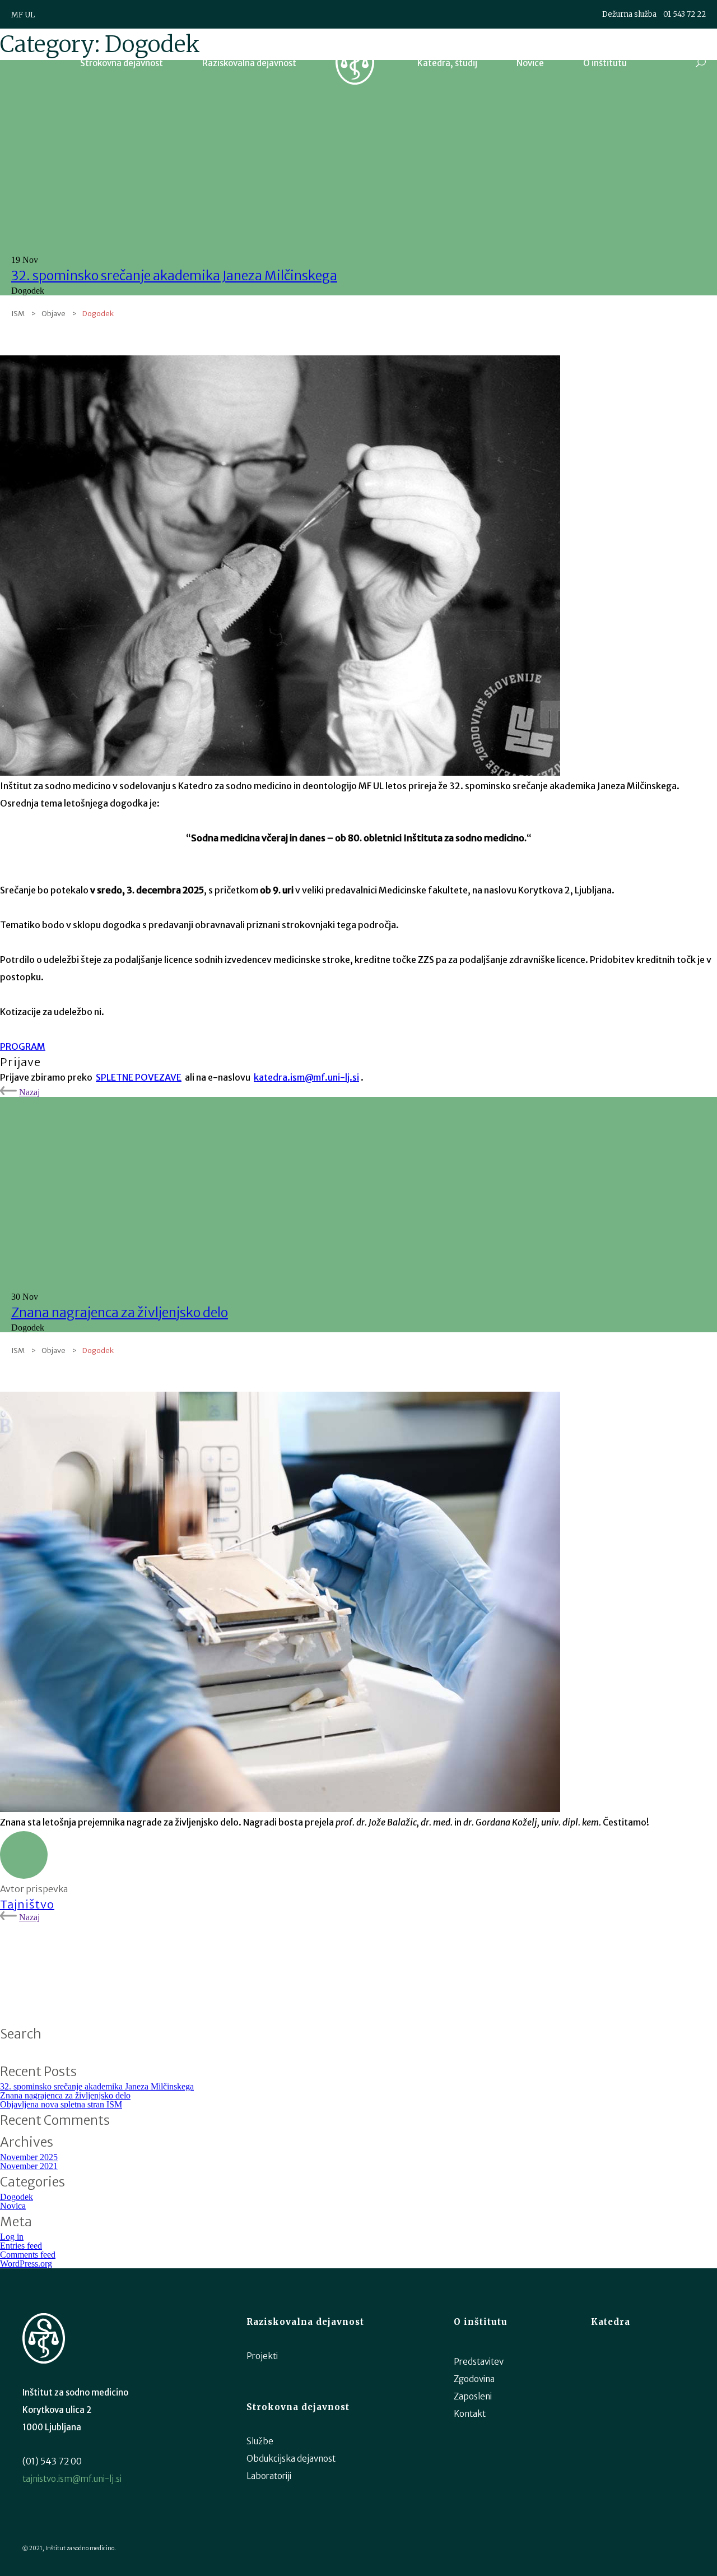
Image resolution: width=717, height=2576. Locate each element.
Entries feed (21, 2246)
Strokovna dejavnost (122, 63)
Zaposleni (473, 2396)
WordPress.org (26, 2264)
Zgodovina (474, 2379)
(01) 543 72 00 (52, 2461)
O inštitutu (605, 63)
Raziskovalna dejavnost (249, 63)
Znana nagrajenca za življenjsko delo (120, 1312)
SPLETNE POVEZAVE (139, 1077)
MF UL (23, 15)
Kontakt (470, 2414)
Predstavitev (479, 2362)
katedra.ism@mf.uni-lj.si (306, 1077)
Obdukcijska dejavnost (291, 2459)
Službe (260, 2441)
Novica (13, 2206)
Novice (530, 63)
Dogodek (17, 2197)
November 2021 (29, 2166)
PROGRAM (23, 1046)
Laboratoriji (269, 2476)
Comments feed (28, 2255)
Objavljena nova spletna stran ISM (61, 2104)
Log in (12, 2237)
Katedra (611, 2322)
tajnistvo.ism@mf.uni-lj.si (72, 2479)
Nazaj (29, 1092)
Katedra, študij (447, 63)
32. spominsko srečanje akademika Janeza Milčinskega (174, 275)
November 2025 (29, 2157)
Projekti (262, 2356)
